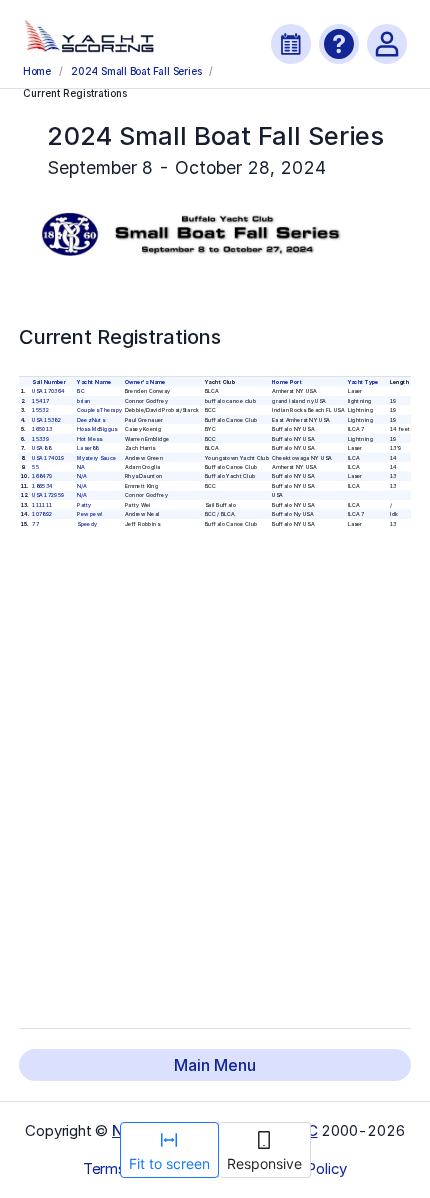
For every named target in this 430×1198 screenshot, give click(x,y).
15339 (40, 438)
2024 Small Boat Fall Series (136, 71)
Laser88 (87, 448)
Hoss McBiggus (97, 429)
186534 (42, 485)
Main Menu (215, 1065)
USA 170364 (48, 391)
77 (35, 523)
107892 (42, 514)
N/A (82, 476)
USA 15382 (46, 419)
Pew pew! (89, 514)
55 (35, 466)
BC (80, 391)
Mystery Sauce (96, 457)
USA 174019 (48, 457)
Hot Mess (89, 438)
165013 (42, 429)
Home (37, 71)
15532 (40, 410)
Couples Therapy (99, 410)
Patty (84, 504)
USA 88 (41, 448)
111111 (42, 504)
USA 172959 (48, 495)
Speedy (87, 523)
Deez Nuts (90, 419)
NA (81, 466)
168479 (42, 476)
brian (83, 400)
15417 (40, 400)
